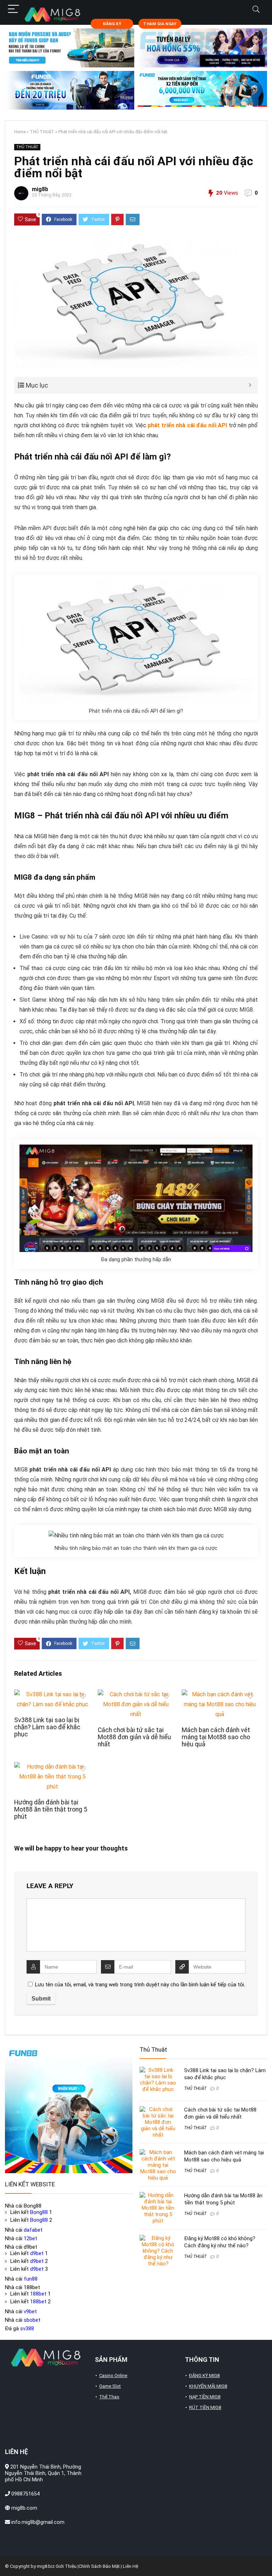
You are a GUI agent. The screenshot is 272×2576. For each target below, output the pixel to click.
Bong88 (39, 2212)
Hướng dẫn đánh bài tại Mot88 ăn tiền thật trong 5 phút (51, 1809)
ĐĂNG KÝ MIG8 (204, 2375)
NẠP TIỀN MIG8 (205, 2397)
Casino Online (113, 2375)
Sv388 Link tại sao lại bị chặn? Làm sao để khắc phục (47, 1727)
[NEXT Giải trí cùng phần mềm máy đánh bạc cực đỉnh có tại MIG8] (265, 2558)
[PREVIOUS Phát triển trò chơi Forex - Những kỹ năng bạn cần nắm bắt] (7, 2558)
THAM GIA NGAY (160, 24)
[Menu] (13, 9)
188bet (38, 2294)
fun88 (31, 2279)
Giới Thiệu (66, 2566)
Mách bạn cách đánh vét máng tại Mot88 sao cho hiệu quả (216, 1737)
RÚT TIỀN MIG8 (205, 2407)
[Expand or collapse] (250, 385)
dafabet (33, 2230)
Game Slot (110, 2386)
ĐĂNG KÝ (112, 24)
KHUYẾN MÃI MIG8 (208, 2386)
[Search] (256, 9)
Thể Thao (109, 2397)
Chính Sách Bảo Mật (99, 2566)
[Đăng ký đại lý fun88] (70, 48)
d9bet (37, 2253)
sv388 (27, 2329)
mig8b (40, 189)
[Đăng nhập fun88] (202, 90)
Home (20, 132)
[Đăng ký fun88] (69, 2109)
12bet (30, 2238)
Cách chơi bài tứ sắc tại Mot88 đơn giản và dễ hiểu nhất (134, 1737)
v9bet (30, 2311)
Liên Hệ (131, 2566)
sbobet (32, 2320)
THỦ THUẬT (42, 132)
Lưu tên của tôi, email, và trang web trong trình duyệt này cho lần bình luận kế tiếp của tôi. (140, 1985)
